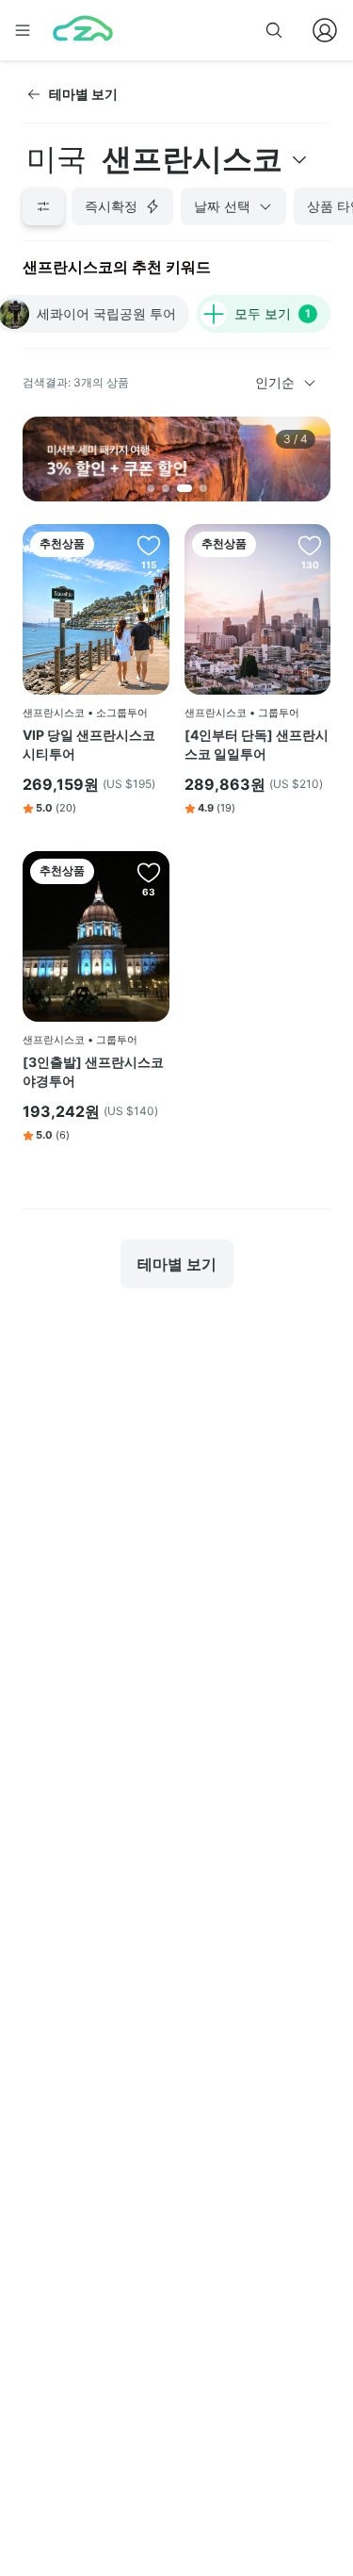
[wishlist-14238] (149, 545)
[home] (83, 30)
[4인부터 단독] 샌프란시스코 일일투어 (257, 744)
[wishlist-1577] (149, 872)
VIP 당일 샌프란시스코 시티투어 (89, 744)
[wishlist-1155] (310, 545)
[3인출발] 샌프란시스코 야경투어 (93, 1071)
